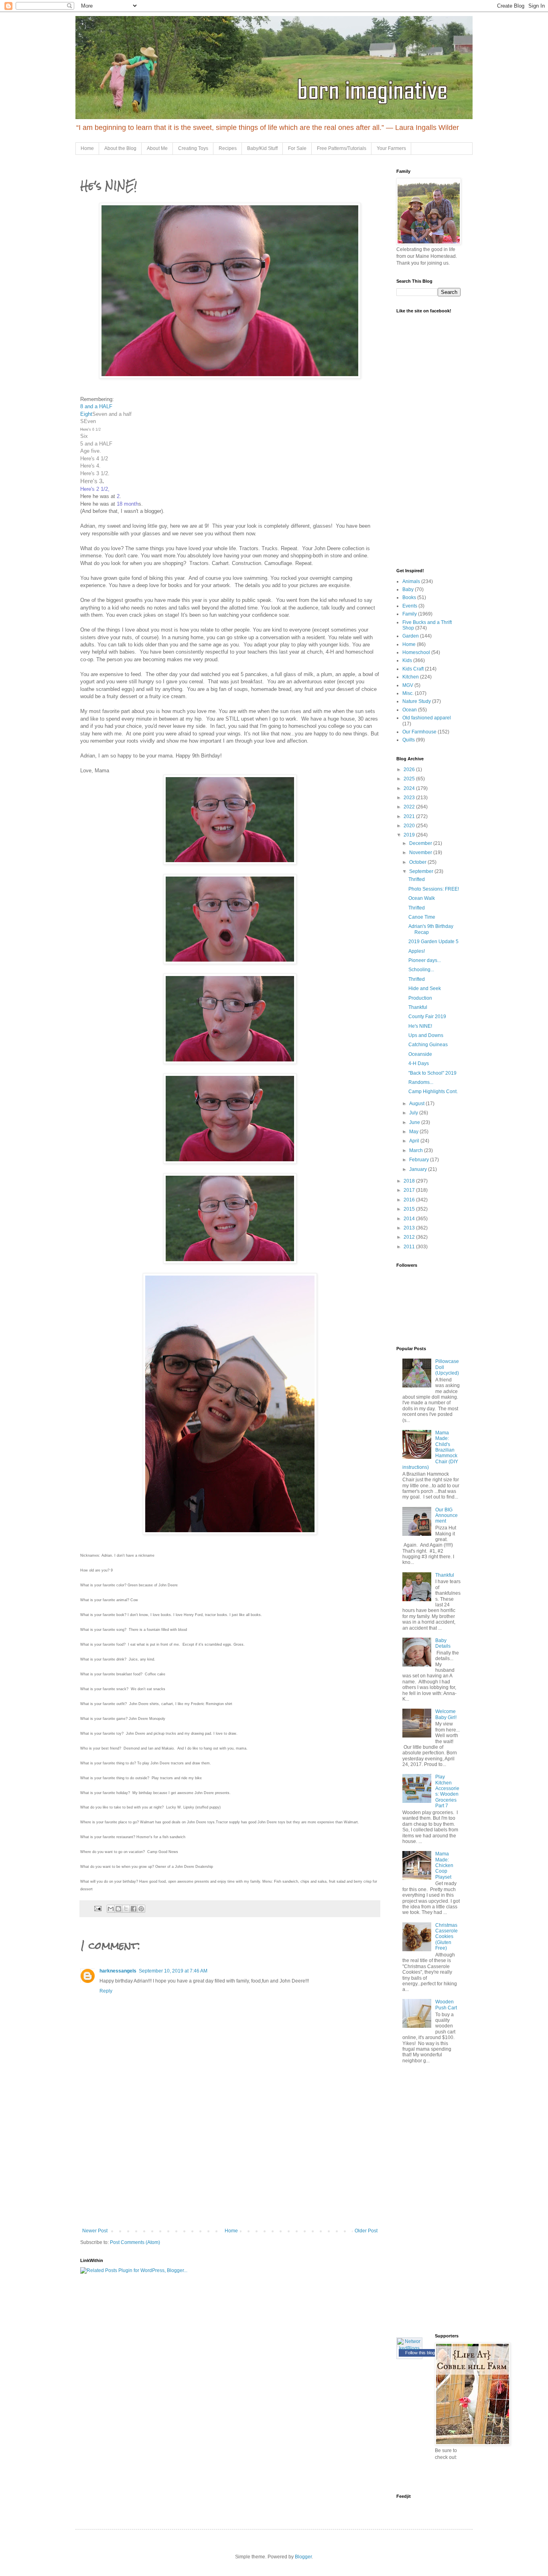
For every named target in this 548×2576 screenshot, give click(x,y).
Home (87, 148)
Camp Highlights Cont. (433, 1092)
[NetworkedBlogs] (409, 2348)
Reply (106, 1991)
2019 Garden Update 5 (433, 942)
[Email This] (111, 1909)
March (417, 1150)
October (418, 862)
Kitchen (411, 677)
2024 (410, 788)
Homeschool (416, 652)
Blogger (303, 2557)
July (414, 1113)
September (422, 871)
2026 (410, 770)
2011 (410, 1247)
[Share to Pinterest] (141, 1909)
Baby (408, 589)
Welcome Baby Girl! (446, 1714)
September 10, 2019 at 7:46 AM (173, 1971)
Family (410, 614)
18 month (128, 504)
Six (84, 436)
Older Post (366, 2231)
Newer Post (95, 2231)
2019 (410, 835)
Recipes (228, 148)
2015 (410, 1209)
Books (409, 597)
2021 (410, 816)
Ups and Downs (426, 1035)
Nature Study (417, 701)
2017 (410, 1190)
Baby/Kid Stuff (262, 148)
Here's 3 (91, 481)
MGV (408, 685)
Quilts (409, 740)
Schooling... (421, 970)
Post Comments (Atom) (135, 2242)
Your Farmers (391, 148)
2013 (410, 1228)
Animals (411, 581)
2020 (410, 826)
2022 (410, 807)
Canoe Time (422, 917)
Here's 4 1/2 (94, 459)
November (421, 853)
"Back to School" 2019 (432, 1073)
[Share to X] (126, 1909)
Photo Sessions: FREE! (434, 889)
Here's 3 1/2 (94, 473)
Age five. (91, 451)
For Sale (297, 148)
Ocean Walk (422, 898)
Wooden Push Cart (446, 2005)
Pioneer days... (425, 960)
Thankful (418, 1007)
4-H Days (419, 1063)
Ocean (410, 710)
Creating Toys (193, 148)
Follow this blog (420, 2353)
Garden (411, 636)
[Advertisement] (230, 2168)
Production (420, 998)
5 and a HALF (96, 444)
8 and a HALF (96, 406)
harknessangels (118, 1971)
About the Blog (120, 148)
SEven (88, 421)
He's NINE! (420, 1026)
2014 (410, 1219)
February (420, 1160)
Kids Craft (413, 669)
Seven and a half (112, 414)
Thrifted (417, 879)
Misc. (408, 693)
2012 (410, 1237)
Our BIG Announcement (447, 1516)
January (419, 1169)
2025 (410, 779)
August (417, 1104)
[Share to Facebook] (134, 1909)
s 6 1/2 (95, 429)
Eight (86, 414)
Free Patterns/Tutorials (342, 148)
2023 (410, 798)
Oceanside (420, 1054)
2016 (410, 1200)
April (415, 1141)
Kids (407, 660)
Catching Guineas (428, 1045)
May (414, 1132)
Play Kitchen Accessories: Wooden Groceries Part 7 (447, 1791)
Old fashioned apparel (427, 718)
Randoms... (421, 1082)
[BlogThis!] (118, 1909)
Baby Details (443, 1643)
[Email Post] (97, 1908)
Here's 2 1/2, (96, 489)
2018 (410, 1181)
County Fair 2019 (427, 1017)
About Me (157, 148)
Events (410, 606)
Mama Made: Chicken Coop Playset (444, 1865)
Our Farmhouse (419, 732)
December (421, 843)
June (415, 1122)
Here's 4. (90, 466)
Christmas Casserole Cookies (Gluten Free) (447, 1937)
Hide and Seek (425, 988)
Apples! (417, 951)
